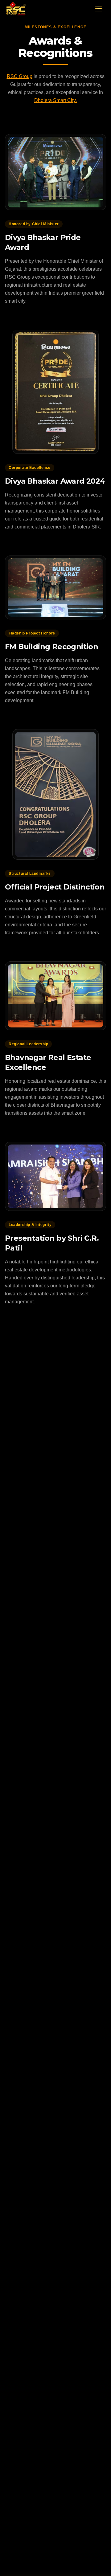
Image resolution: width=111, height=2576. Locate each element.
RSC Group (20, 76)
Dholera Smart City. (55, 100)
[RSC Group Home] (16, 9)
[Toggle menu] (99, 9)
